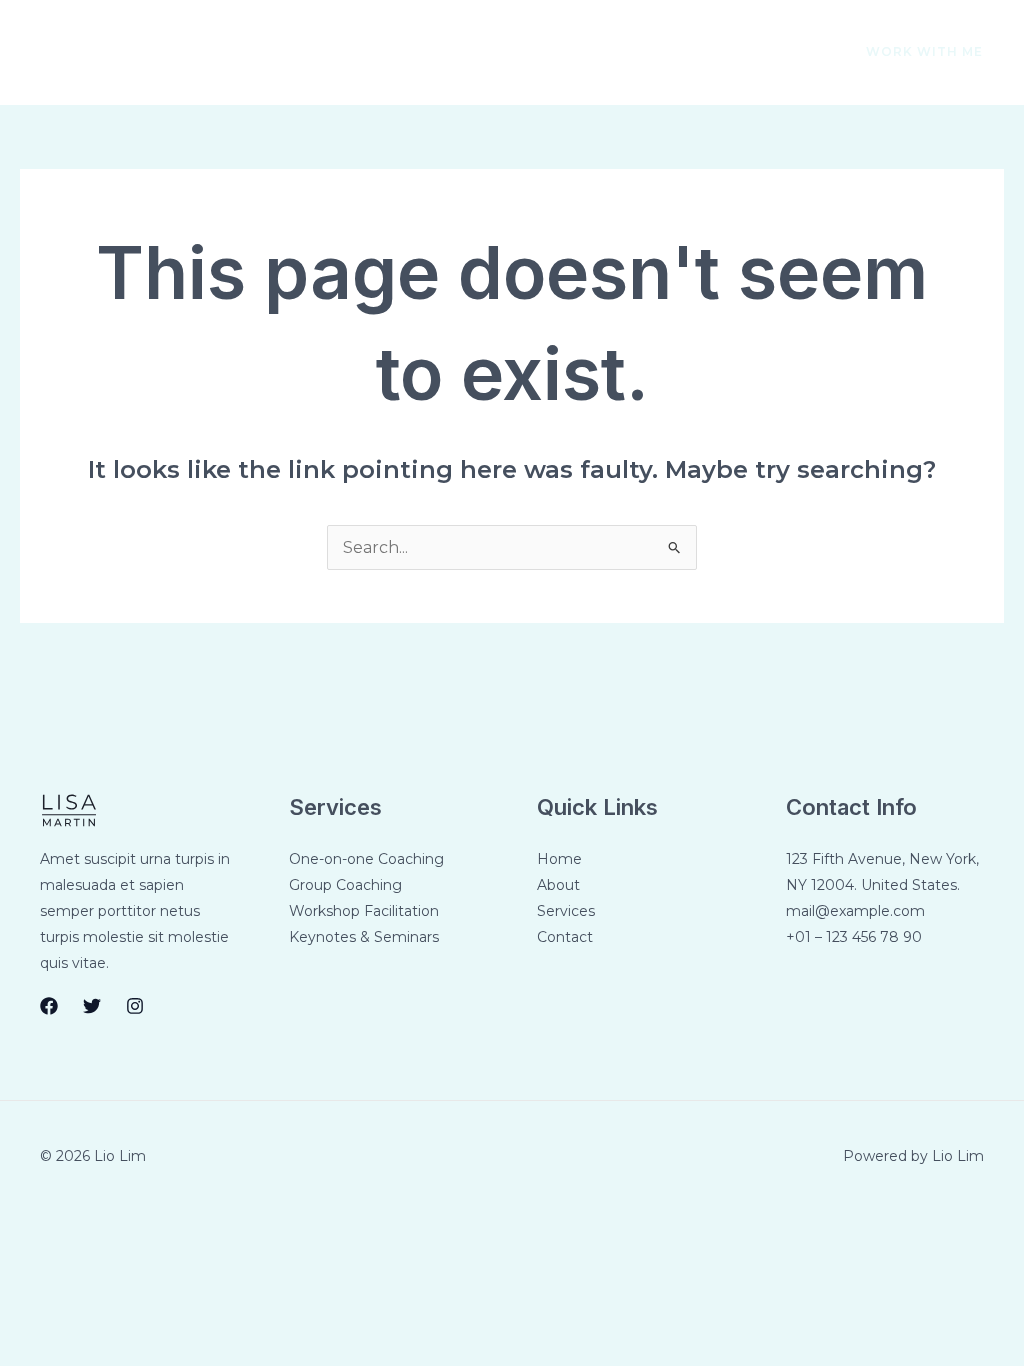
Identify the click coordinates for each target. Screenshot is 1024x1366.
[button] (912, 52)
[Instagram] (792, 53)
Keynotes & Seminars (364, 937)
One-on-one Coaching (366, 859)
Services (326, 52)
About (228, 52)
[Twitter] (750, 53)
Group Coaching (345, 885)
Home (140, 52)
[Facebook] (708, 53)
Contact (431, 52)
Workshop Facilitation (364, 911)
